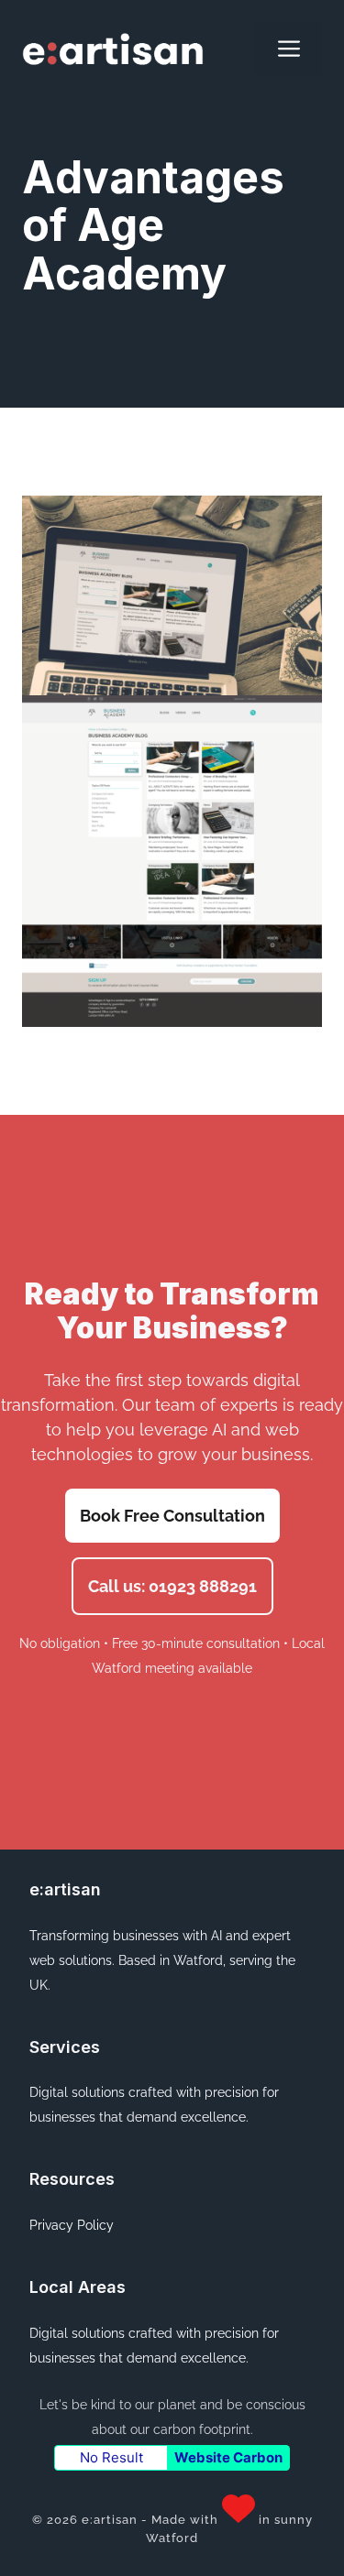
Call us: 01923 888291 (172, 1586)
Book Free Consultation (172, 1516)
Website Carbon (228, 2457)
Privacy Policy (72, 2225)
